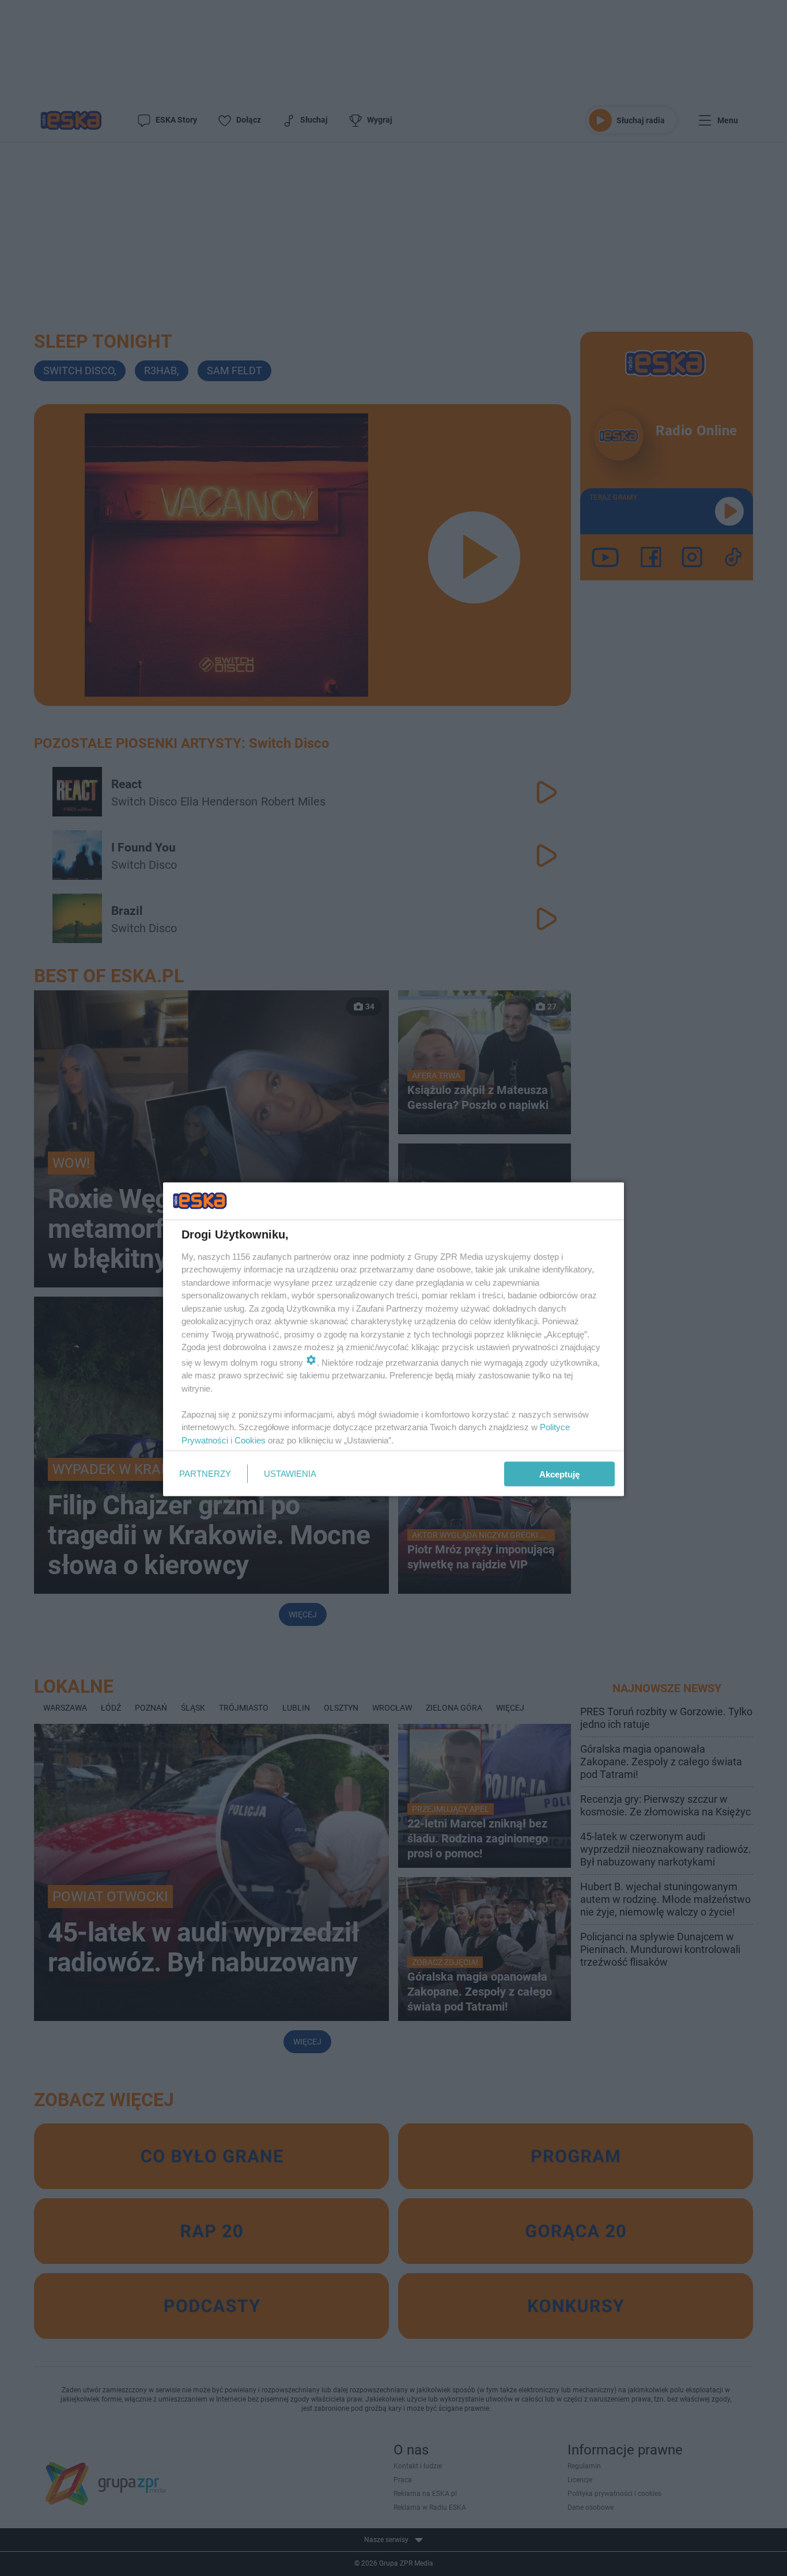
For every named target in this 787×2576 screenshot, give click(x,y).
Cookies (250, 1440)
